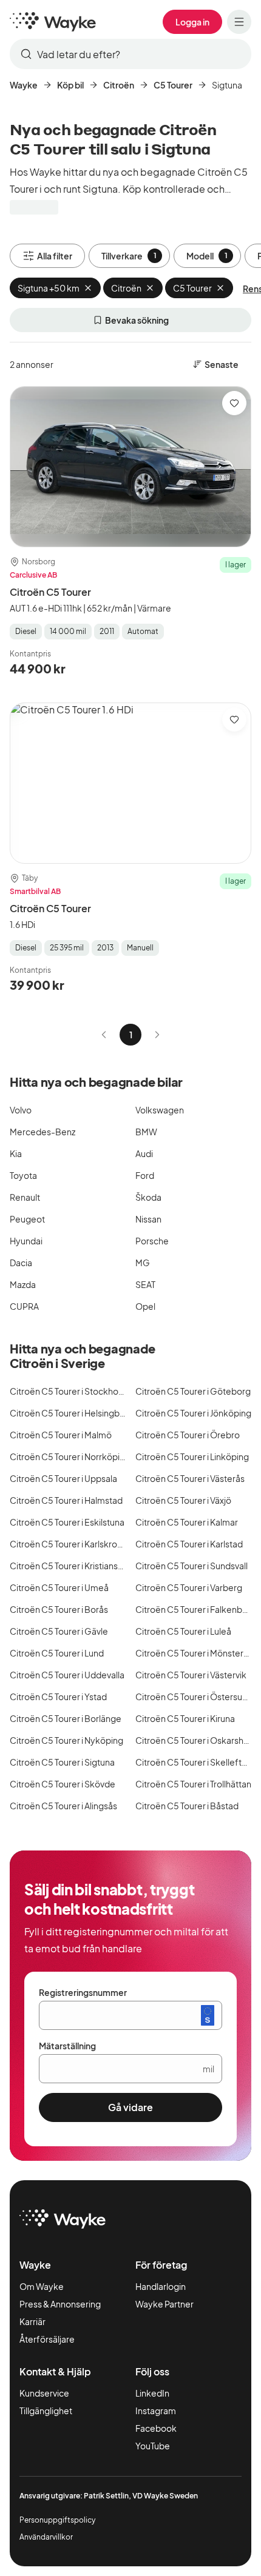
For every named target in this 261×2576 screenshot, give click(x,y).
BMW (146, 1132)
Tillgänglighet (46, 2411)
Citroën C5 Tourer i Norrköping (70, 1457)
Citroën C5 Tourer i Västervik (191, 1675)
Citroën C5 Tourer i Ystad (58, 1697)
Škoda (148, 1197)
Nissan (148, 1219)
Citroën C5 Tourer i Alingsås (63, 1806)
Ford (145, 1175)
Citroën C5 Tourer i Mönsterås (194, 1653)
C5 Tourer (173, 85)
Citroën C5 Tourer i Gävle (59, 1631)
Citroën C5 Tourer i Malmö (61, 1435)
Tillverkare (129, 256)
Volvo (21, 1110)
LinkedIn (152, 2393)
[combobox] (130, 54)
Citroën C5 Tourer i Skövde (63, 1784)
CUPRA (24, 1306)
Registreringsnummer (83, 1992)
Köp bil (70, 85)
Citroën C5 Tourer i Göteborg (193, 1391)
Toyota (23, 1175)
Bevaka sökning (137, 320)
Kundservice (44, 2393)
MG (143, 1263)
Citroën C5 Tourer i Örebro (188, 1435)
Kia (16, 1153)
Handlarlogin (161, 2286)
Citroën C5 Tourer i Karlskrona (68, 1544)
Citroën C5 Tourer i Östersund (194, 1697)
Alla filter (55, 256)
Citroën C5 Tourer (50, 592)
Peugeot (27, 1219)
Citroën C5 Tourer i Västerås (190, 1478)
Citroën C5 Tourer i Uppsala (63, 1478)
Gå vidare (130, 2107)
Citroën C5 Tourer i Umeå (59, 1587)
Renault (25, 1197)
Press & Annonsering (60, 2304)
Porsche (152, 1241)
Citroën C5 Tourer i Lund (57, 1653)
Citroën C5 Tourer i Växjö (183, 1500)
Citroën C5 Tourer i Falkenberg (196, 1609)
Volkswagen (160, 1110)
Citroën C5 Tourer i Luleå (183, 1631)
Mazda (23, 1284)
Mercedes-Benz (42, 1132)
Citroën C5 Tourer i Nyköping (66, 1740)
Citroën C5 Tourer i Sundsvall (192, 1566)
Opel (145, 1306)
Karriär (32, 2321)
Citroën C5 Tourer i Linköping (192, 1457)
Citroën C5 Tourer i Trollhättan (193, 1784)
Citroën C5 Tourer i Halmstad (66, 1500)
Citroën (119, 85)
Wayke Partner (164, 2304)
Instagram (156, 2411)
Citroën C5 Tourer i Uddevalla (67, 1675)
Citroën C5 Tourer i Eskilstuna (67, 1522)
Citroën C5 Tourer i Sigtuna (62, 1762)
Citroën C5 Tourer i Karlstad (189, 1544)
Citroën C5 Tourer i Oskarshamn (198, 1740)
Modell (207, 256)
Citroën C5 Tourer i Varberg (189, 1587)
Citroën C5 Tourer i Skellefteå (194, 1762)
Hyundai (26, 1241)
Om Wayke (42, 2286)
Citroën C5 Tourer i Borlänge (66, 1718)
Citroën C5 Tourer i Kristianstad (70, 1566)
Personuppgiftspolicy (57, 2520)
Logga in (192, 22)
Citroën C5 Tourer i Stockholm (69, 1391)
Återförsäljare (47, 2339)
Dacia (21, 1263)
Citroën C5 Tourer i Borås (59, 1609)
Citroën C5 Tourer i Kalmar (187, 1522)
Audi (144, 1153)
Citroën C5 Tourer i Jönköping (193, 1413)
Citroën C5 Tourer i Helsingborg (72, 1413)
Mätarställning (67, 2046)
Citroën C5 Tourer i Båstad (187, 1806)
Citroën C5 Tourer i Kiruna (185, 1718)
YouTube (153, 2446)
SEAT (145, 1284)
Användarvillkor (46, 2537)
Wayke (24, 85)
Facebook (156, 2428)
